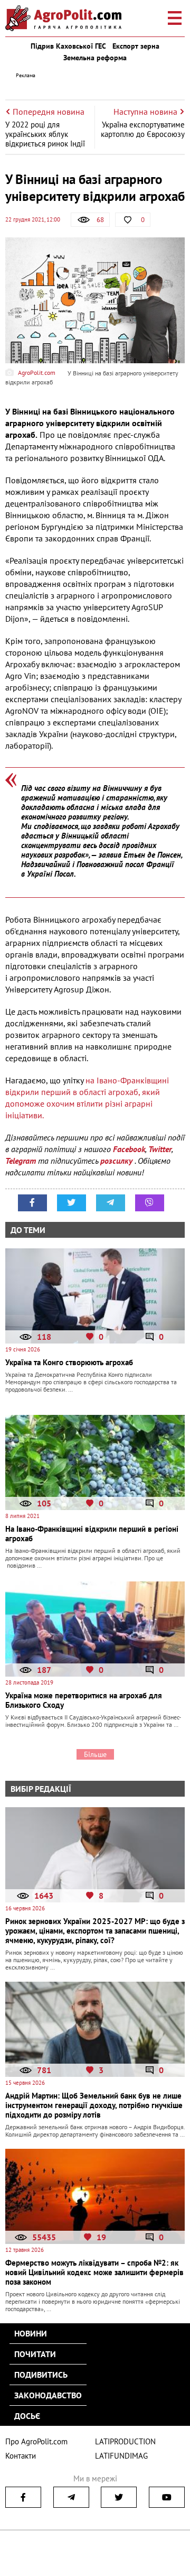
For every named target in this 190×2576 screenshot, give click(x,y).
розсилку (117, 1161)
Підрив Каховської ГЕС (68, 46)
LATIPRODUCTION (125, 2441)
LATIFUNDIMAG (121, 2456)
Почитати (35, 2354)
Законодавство (48, 2395)
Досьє (27, 2416)
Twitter (160, 1149)
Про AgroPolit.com (36, 2441)
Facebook (129, 1149)
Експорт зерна (136, 46)
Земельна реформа (95, 58)
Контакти (21, 2456)
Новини (31, 2333)
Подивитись (41, 2375)
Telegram (21, 1161)
